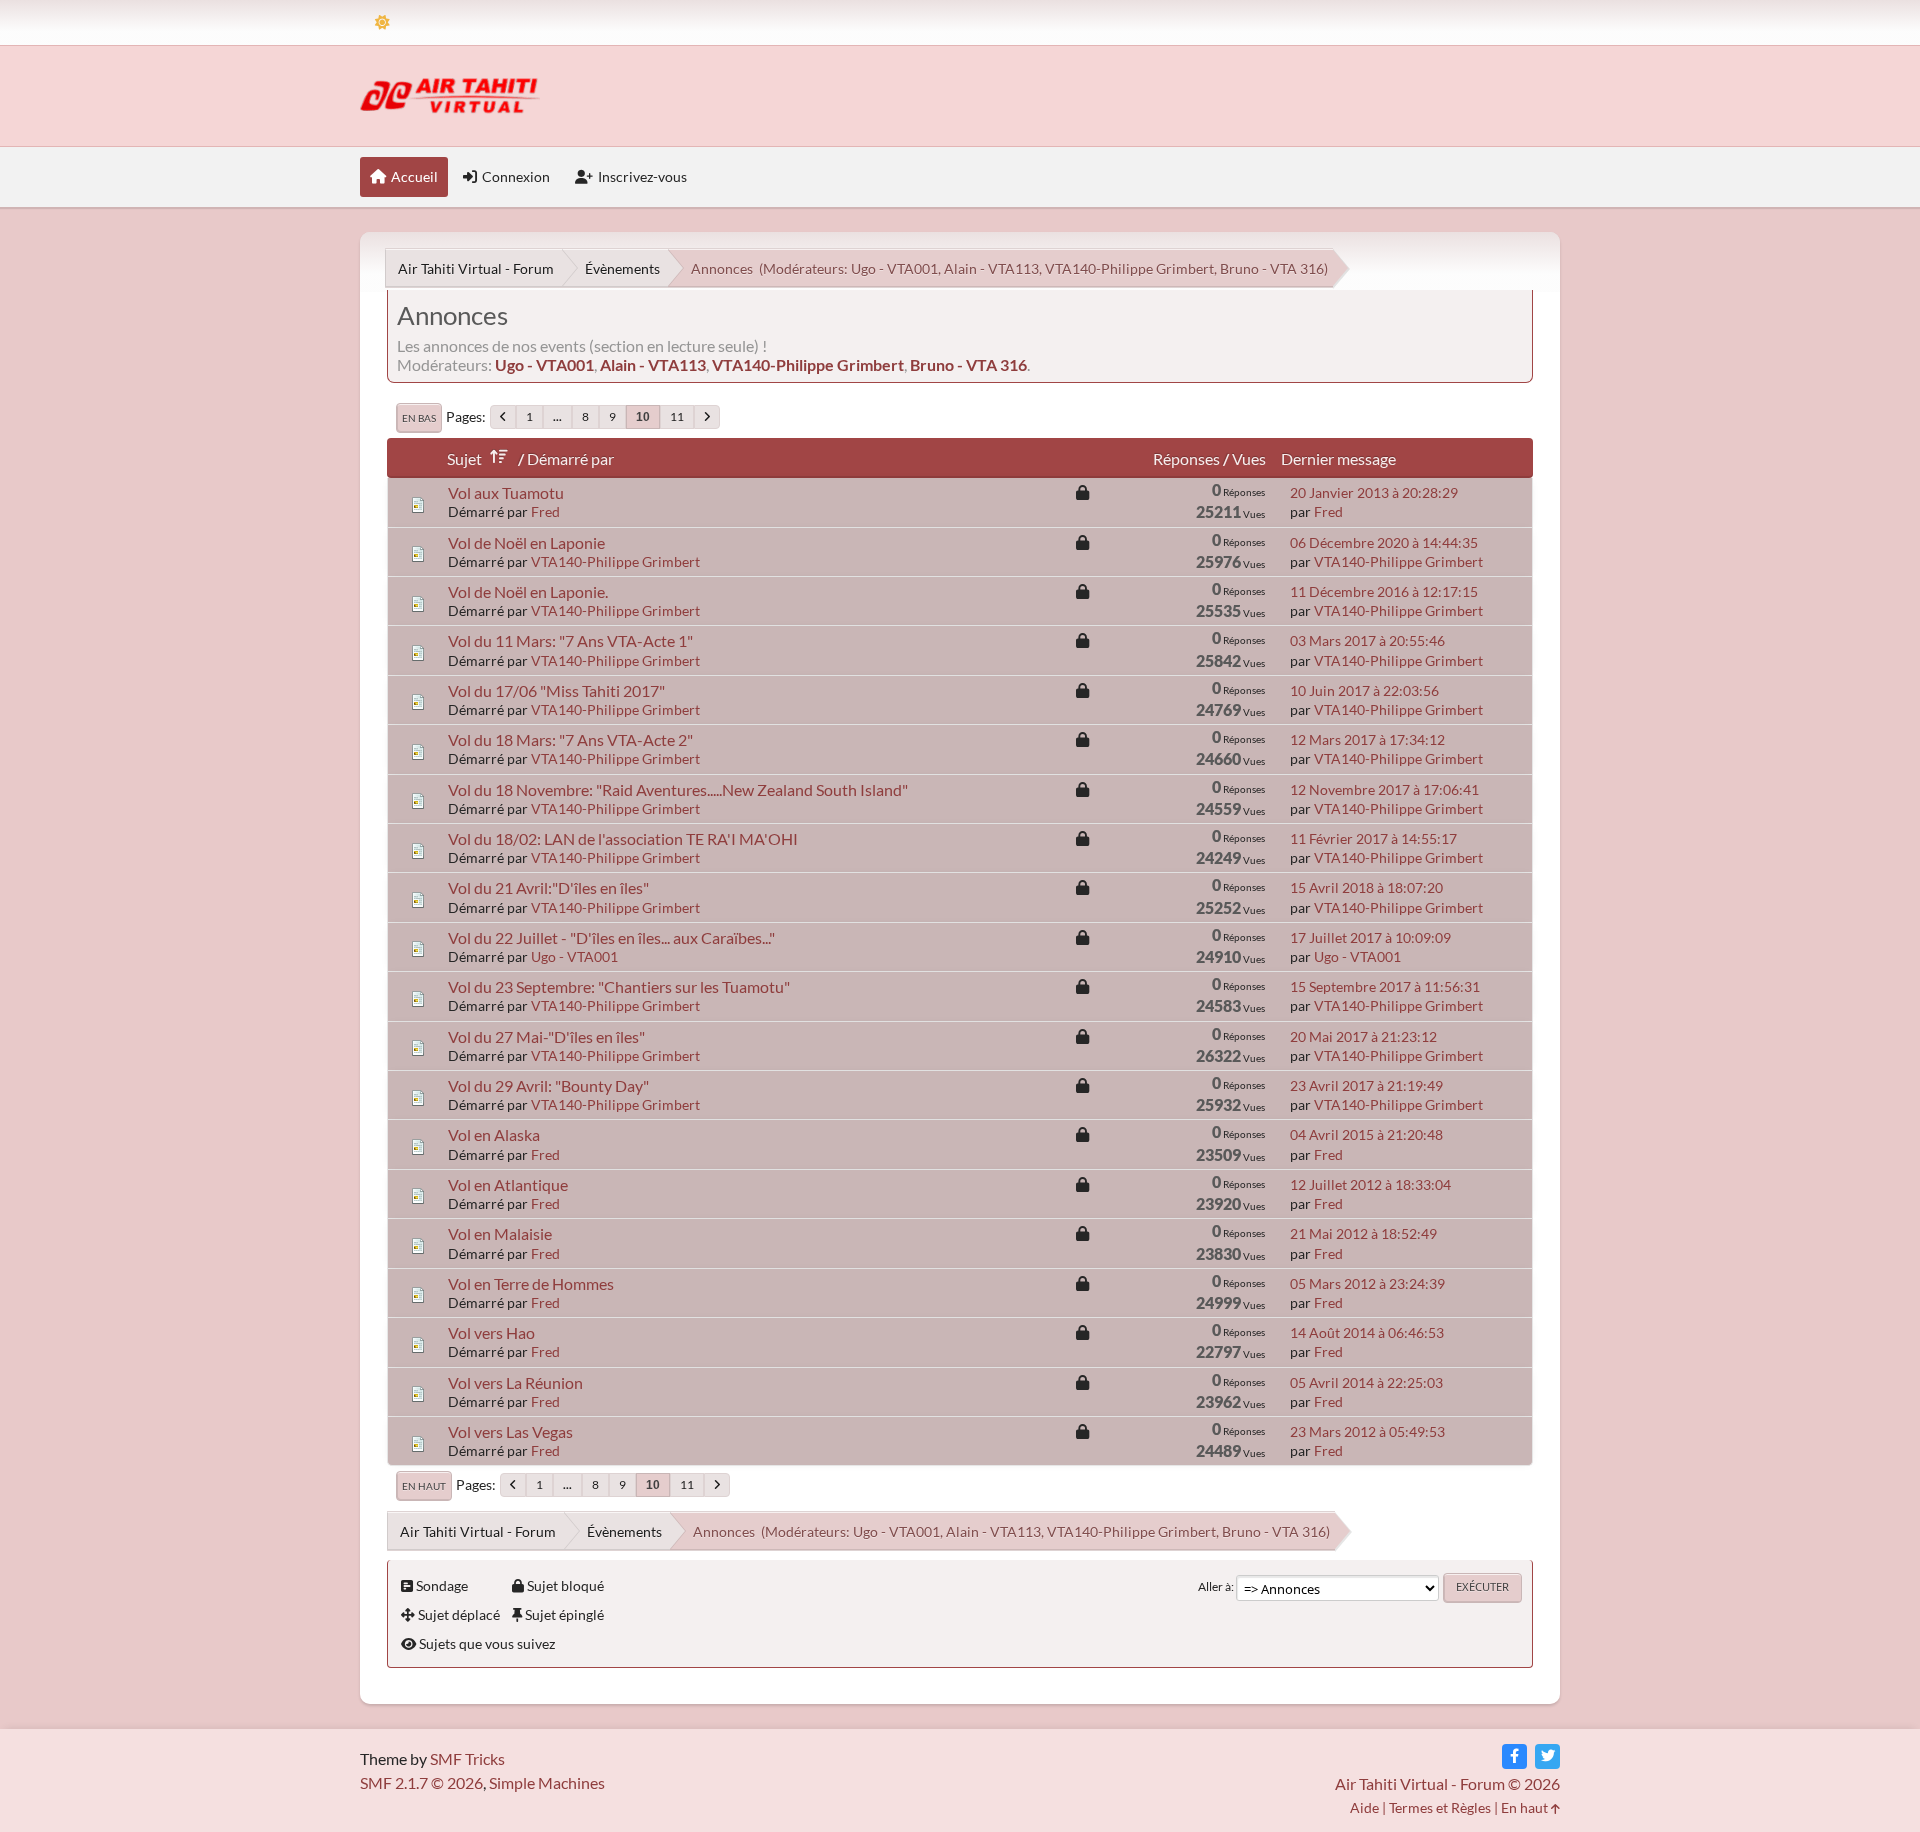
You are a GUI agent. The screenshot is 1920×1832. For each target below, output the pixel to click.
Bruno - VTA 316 (1272, 268)
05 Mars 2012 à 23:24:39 (1367, 1283)
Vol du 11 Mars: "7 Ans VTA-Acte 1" (570, 640)
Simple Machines (547, 1782)
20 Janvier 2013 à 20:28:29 (1374, 492)
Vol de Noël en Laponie (526, 542)
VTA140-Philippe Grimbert (1129, 268)
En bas (419, 418)
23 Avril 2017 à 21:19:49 (1366, 1085)
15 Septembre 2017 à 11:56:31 (1385, 986)
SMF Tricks (467, 1758)
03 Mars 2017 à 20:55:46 (1367, 640)
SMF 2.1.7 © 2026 (421, 1782)
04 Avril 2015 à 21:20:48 (1366, 1134)
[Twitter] (1547, 1756)
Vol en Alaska (494, 1134)
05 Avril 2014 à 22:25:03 (1366, 1382)
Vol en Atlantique (508, 1184)
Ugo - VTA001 (894, 268)
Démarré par (570, 458)
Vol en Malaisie (500, 1233)
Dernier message (1338, 458)
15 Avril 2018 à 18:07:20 (1366, 887)
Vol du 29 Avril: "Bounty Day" (548, 1085)
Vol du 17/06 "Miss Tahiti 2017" (556, 690)
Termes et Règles (1440, 1807)
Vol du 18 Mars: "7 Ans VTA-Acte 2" (570, 739)
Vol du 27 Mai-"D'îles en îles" (546, 1036)
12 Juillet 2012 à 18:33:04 (1370, 1184)
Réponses (1186, 458)
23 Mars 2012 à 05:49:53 (1367, 1431)
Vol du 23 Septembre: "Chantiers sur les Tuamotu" (619, 986)
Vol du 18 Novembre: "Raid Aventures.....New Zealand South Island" (678, 789)
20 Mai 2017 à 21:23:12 (1363, 1036)
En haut (424, 1486)
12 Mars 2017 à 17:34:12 (1367, 739)
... (557, 416)
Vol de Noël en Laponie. (528, 591)
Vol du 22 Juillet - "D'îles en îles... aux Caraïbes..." (611, 937)
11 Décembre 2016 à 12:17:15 (1384, 591)
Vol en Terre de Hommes (531, 1283)
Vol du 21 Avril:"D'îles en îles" (548, 887)
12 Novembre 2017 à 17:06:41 (1384, 789)
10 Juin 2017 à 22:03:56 (1364, 690)
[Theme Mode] (382, 22)
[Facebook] (1514, 1756)
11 (677, 416)
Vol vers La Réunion (515, 1382)
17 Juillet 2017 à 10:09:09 (1370, 937)
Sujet (464, 458)
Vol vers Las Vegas (510, 1431)
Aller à (1214, 1586)
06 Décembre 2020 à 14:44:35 (1384, 542)
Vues (1249, 458)
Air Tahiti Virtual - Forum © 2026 (1447, 1783)
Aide (1364, 1807)
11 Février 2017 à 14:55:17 (1373, 838)
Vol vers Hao (491, 1332)
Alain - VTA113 (991, 268)
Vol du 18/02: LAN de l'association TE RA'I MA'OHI (623, 838)
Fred (545, 511)
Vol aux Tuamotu (506, 492)
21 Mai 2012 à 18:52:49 (1363, 1233)
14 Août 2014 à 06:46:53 (1367, 1332)
